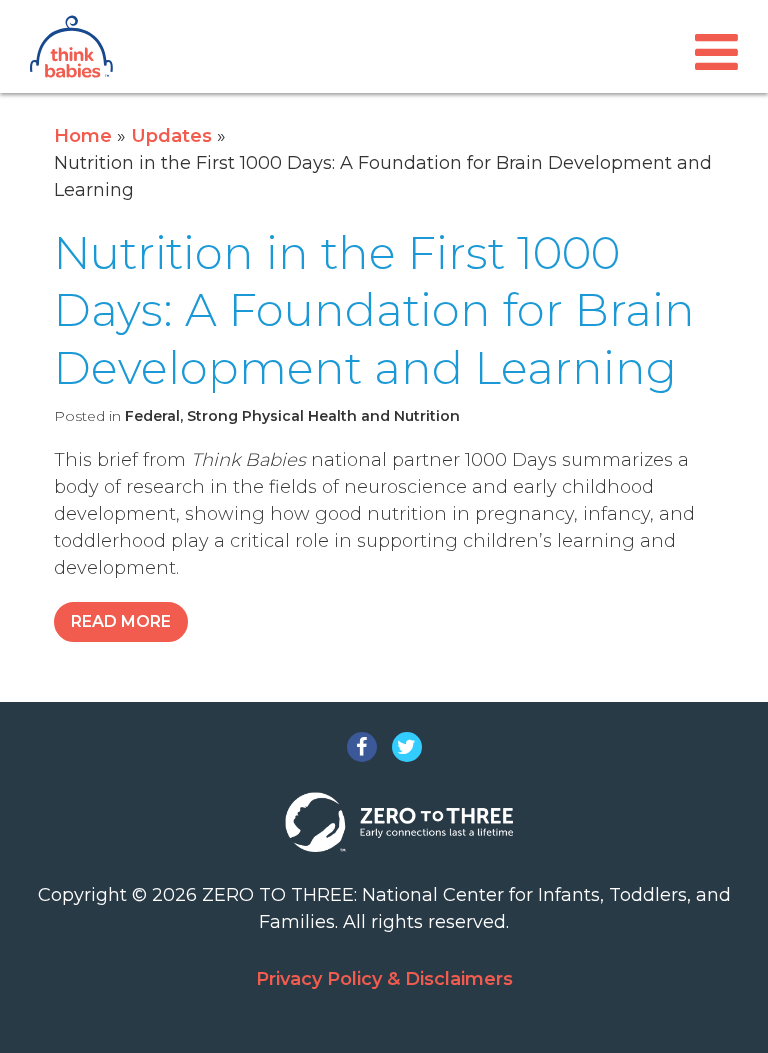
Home (83, 136)
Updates (171, 136)
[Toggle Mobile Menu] (716, 52)
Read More (121, 621)
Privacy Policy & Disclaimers (384, 979)
